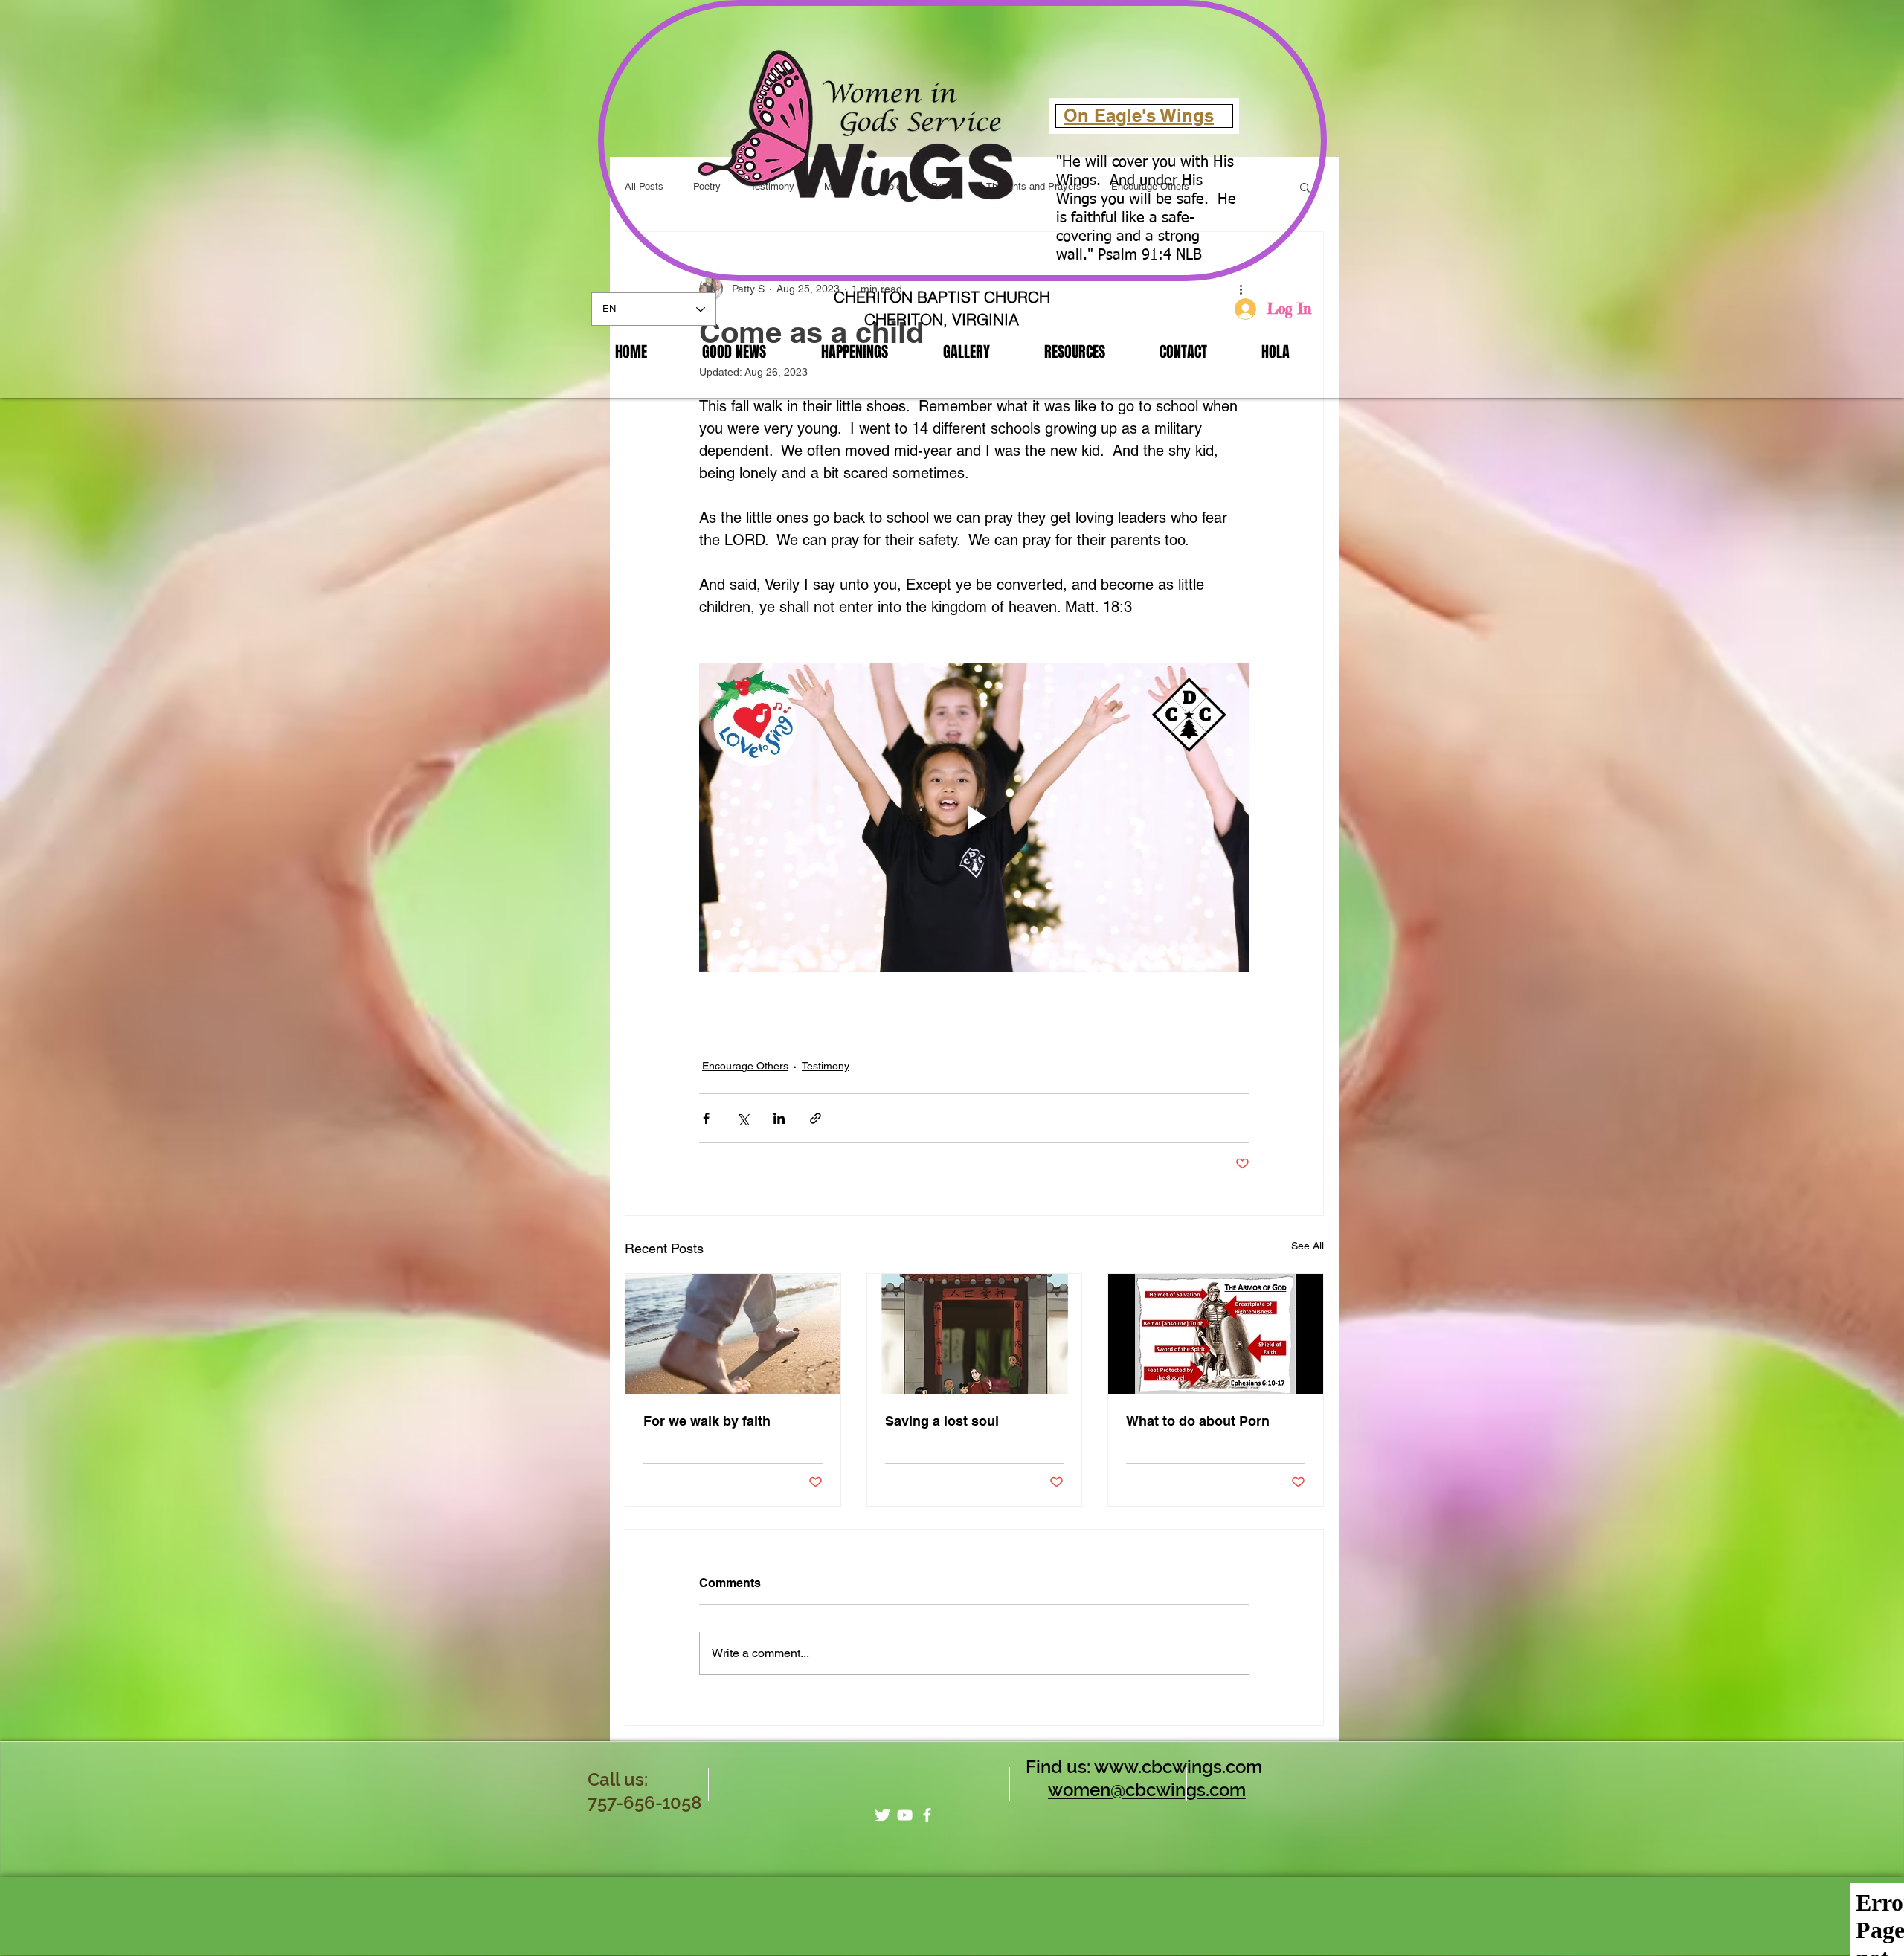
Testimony (826, 1066)
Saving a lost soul (942, 1421)
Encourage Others (745, 1066)
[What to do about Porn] (1216, 1334)
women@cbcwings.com (1147, 1790)
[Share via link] (816, 1118)
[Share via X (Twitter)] (743, 1118)
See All (1308, 1246)
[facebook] (927, 1815)
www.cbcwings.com (1178, 1767)
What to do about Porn (1198, 1421)
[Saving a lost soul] (975, 1334)
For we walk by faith (707, 1421)
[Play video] (974, 817)
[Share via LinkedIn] (779, 1118)
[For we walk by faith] (733, 1334)
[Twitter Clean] (882, 1815)
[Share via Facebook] (706, 1118)
